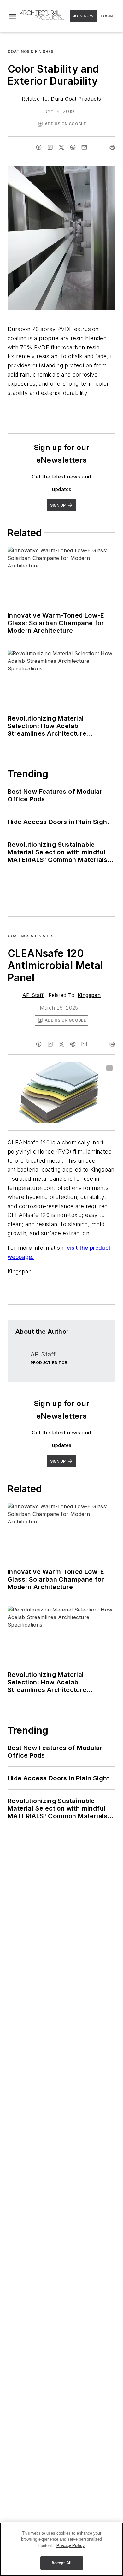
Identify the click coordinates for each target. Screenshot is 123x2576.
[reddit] (73, 147)
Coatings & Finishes (30, 52)
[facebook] (39, 147)
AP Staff (33, 995)
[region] (61, 2549)
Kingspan (89, 995)
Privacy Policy (70, 2546)
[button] (12, 16)
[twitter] (61, 147)
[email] (84, 147)
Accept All (61, 2563)
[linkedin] (50, 147)
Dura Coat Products (76, 99)
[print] (112, 147)
